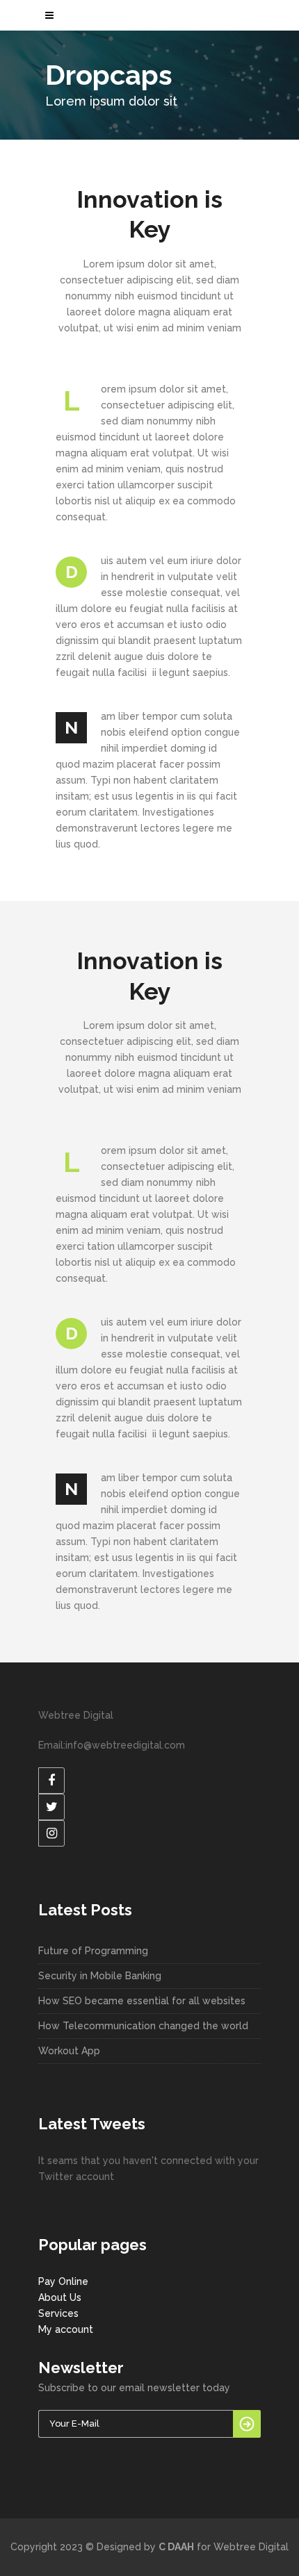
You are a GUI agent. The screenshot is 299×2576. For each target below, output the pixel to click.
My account (66, 2329)
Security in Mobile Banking (100, 1976)
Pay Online (63, 2281)
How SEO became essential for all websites (142, 2001)
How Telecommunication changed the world (143, 2026)
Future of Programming (93, 1951)
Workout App (69, 2051)
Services (58, 2313)
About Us (60, 2297)
